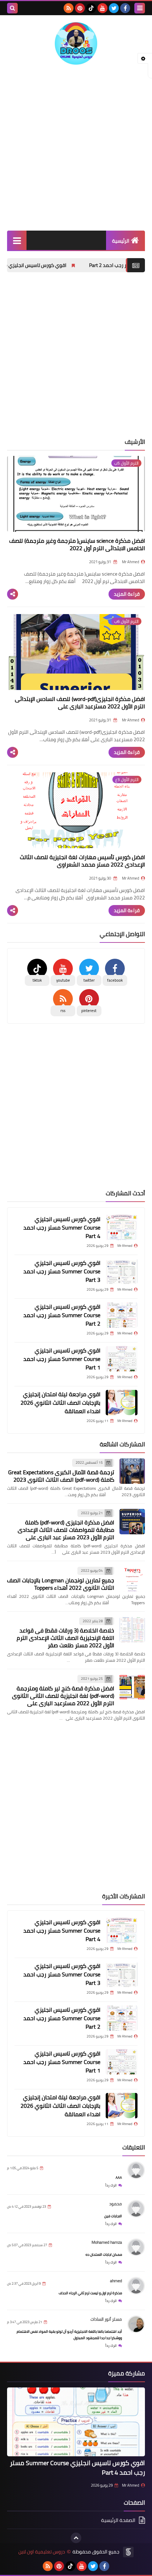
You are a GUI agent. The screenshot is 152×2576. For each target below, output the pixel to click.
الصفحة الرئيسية (118, 2521)
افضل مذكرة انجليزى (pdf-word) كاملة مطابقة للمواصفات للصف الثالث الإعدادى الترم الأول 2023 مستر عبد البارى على (66, 1530)
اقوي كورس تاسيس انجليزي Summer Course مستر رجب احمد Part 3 (62, 1271)
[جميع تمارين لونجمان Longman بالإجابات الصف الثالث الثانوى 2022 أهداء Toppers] (132, 1579)
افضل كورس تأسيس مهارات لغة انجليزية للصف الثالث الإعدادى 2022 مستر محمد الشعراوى (82, 861)
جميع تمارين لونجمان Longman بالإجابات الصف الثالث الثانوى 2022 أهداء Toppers (61, 1584)
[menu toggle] (140, 8)
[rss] (69, 8)
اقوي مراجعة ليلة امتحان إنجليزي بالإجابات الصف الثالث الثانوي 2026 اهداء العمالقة (60, 1403)
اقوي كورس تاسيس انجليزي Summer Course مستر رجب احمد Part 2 (62, 1315)
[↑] (76, 2538)
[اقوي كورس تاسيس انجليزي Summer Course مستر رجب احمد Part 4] (122, 1227)
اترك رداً (111, 2185)
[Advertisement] (76, 148)
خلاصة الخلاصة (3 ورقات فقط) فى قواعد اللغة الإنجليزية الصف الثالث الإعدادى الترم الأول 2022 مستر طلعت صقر (65, 1638)
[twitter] (114, 8)
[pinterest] (80, 8)
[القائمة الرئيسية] (17, 240)
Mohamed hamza (107, 2242)
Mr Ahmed (131, 2485)
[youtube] (103, 8)
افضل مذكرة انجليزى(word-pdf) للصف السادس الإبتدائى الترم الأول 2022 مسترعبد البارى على (80, 703)
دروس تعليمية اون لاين (42, 2552)
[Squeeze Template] (128, 2552)
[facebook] (125, 8)
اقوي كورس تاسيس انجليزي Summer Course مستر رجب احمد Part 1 (62, 1359)
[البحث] (12, 8)
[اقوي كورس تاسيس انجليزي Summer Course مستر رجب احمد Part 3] (122, 1271)
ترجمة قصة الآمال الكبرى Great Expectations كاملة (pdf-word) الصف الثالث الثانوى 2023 (61, 1476)
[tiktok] (91, 8)
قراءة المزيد (127, 594)
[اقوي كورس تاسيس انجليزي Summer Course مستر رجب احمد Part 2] (122, 1315)
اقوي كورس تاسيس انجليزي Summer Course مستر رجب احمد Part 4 (62, 1227)
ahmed (116, 2281)
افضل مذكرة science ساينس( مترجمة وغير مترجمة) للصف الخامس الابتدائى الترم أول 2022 (77, 544)
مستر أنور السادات (106, 2319)
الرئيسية (121, 241)
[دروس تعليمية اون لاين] (76, 43)
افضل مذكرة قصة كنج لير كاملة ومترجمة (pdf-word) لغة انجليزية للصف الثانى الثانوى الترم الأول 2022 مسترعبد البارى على (63, 1696)
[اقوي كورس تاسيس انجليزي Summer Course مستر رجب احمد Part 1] (122, 1359)
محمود (116, 2204)
